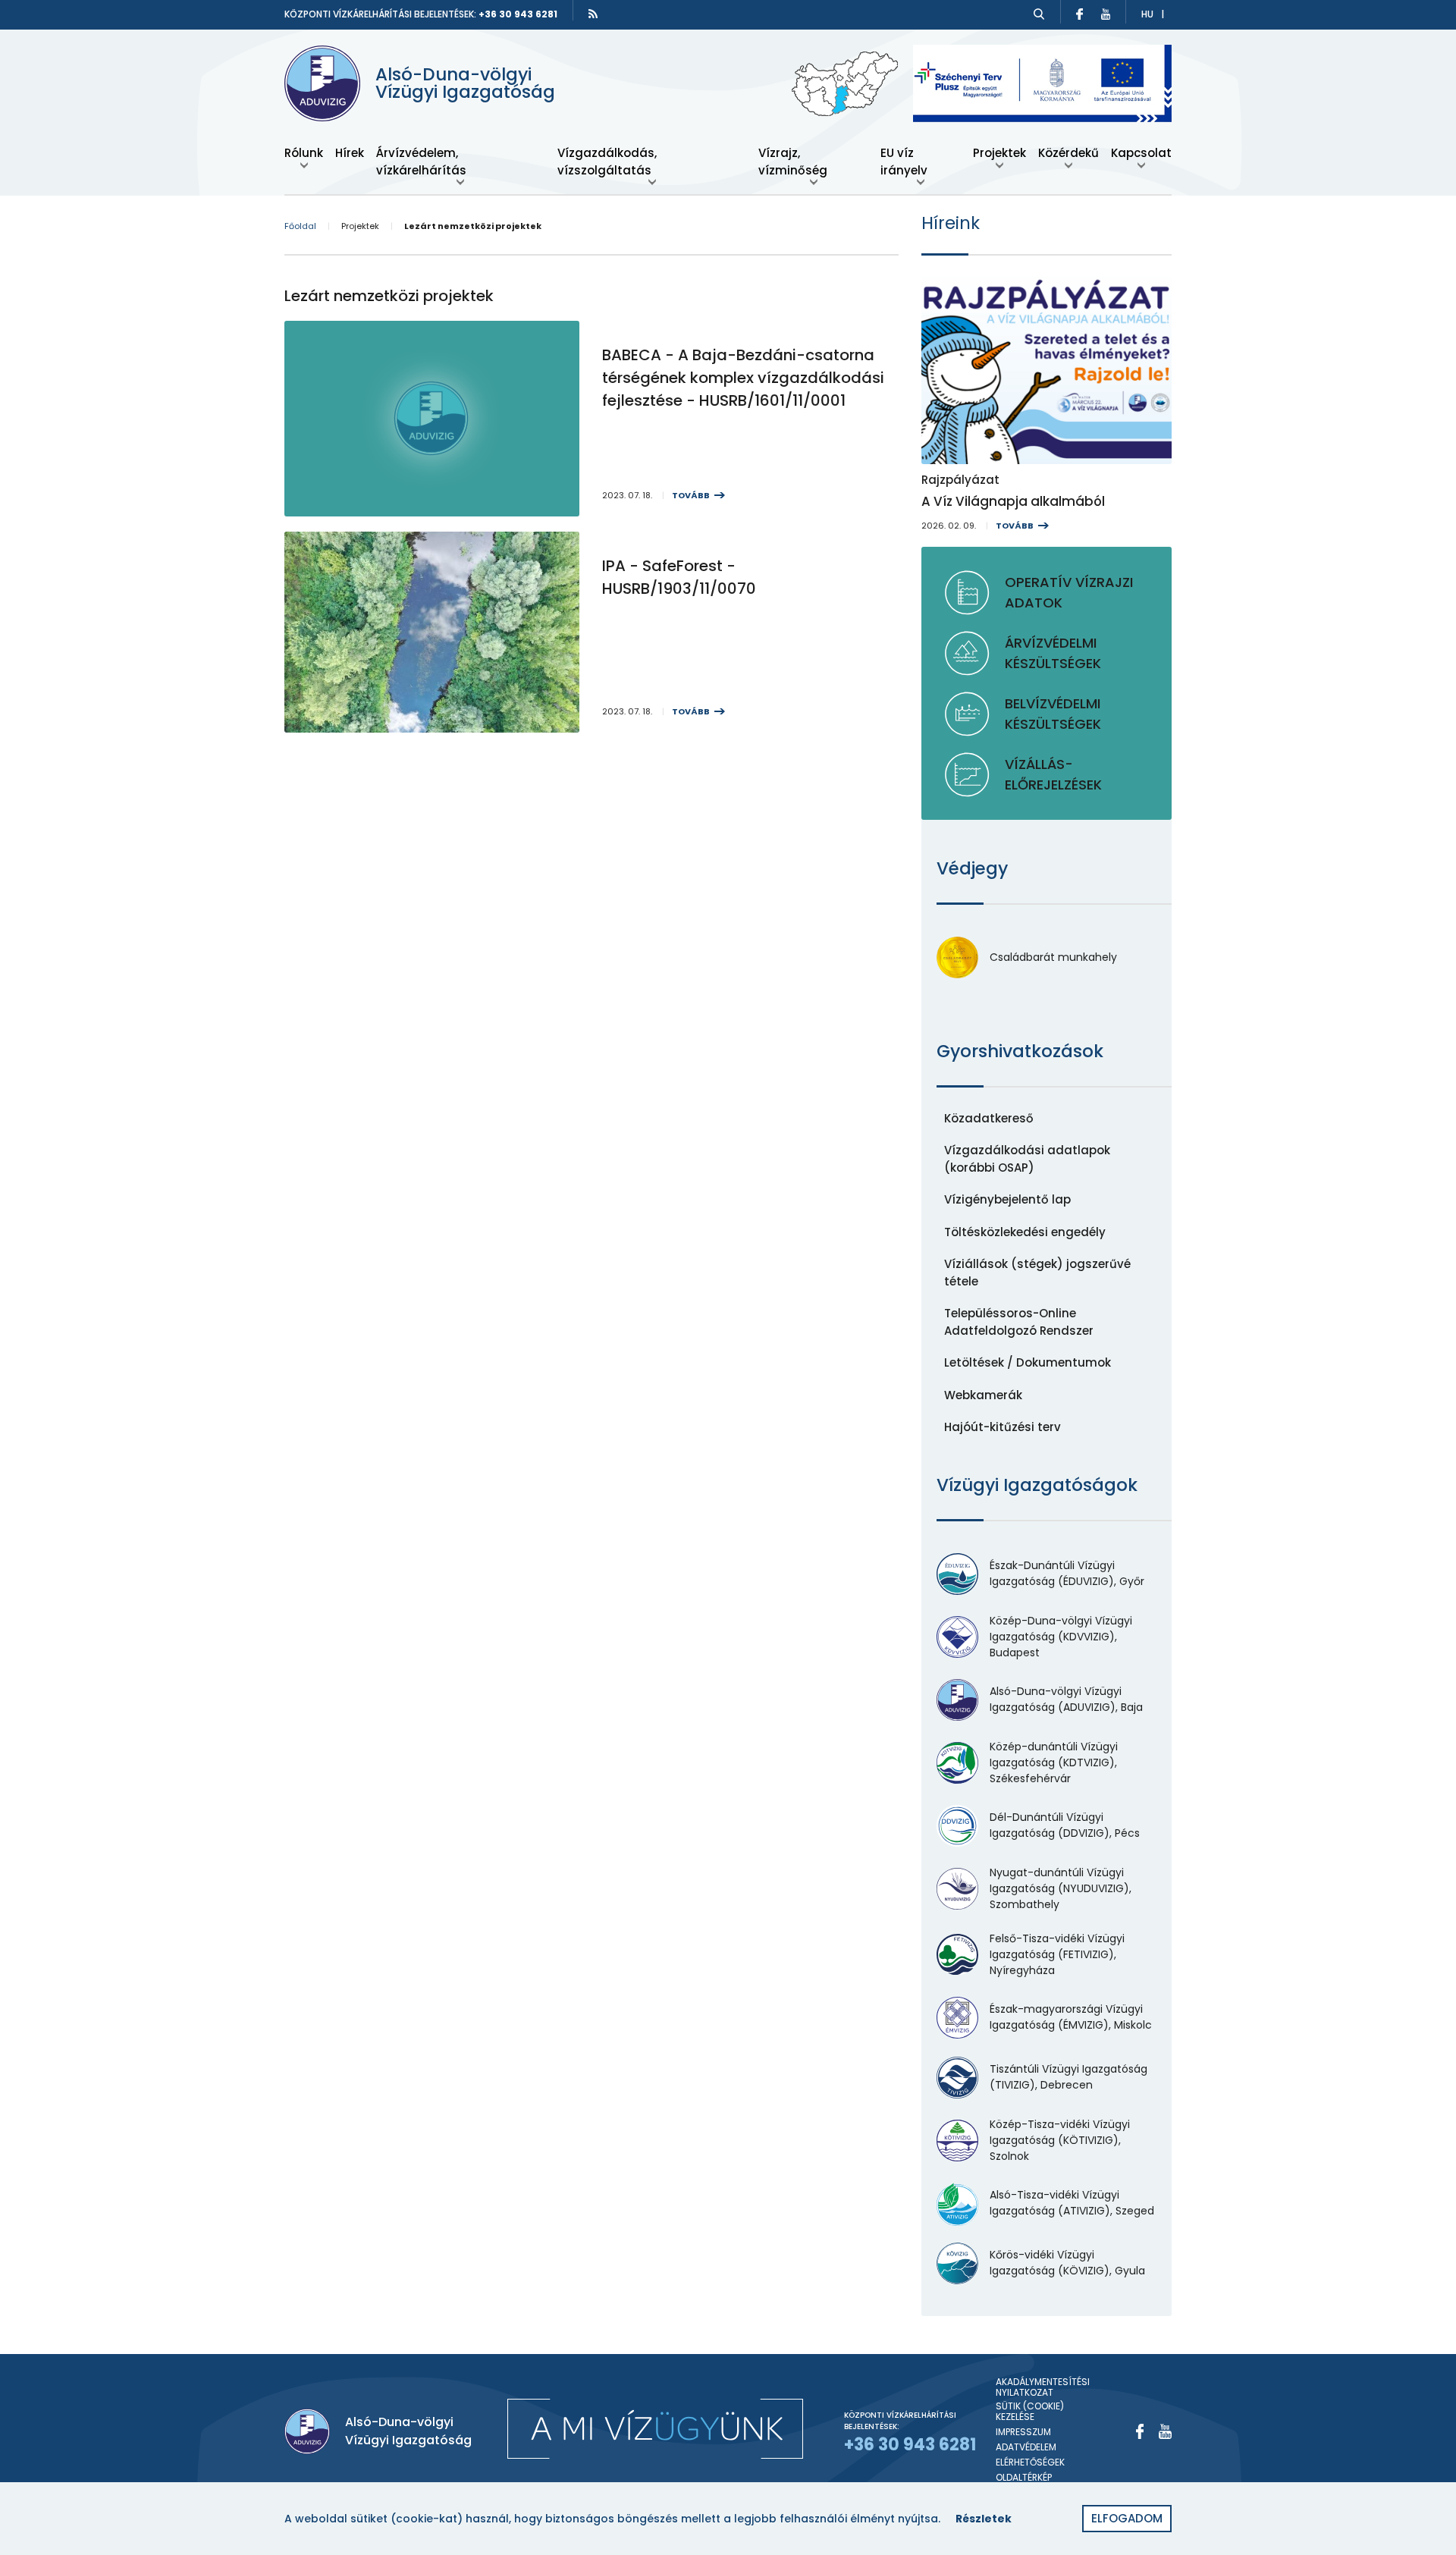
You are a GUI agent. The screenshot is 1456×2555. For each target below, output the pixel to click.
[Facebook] (1140, 2431)
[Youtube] (1165, 2431)
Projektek (999, 153)
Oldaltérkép (1024, 2478)
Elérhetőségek (1030, 2462)
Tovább (691, 495)
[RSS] (593, 14)
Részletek (984, 2519)
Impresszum (1023, 2432)
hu (1147, 14)
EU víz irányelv (904, 162)
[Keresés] (1039, 14)
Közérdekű (1068, 153)
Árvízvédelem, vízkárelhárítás (421, 162)
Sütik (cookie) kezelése (1030, 2412)
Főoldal (300, 226)
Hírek (350, 153)
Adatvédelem (1026, 2447)
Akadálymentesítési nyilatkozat (1043, 2388)
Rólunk (304, 153)
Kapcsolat (1141, 153)
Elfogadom (1127, 2518)
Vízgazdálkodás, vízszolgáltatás (607, 162)
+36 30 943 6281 (518, 14)
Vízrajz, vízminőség (793, 162)
